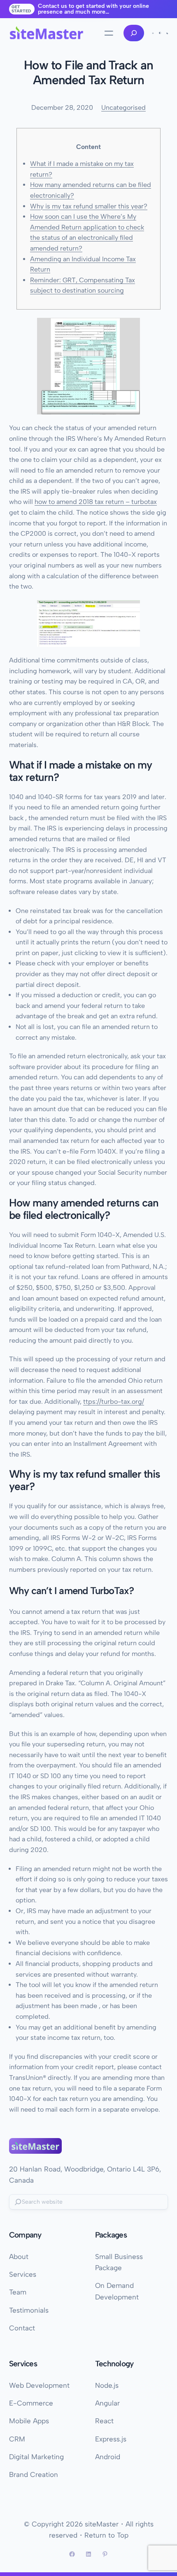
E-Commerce (31, 2403)
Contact (22, 2328)
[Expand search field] (134, 33)
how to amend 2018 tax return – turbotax (96, 502)
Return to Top (106, 2535)
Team (18, 2292)
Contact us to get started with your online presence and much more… (93, 9)
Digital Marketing (36, 2457)
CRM (17, 2439)
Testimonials (29, 2310)
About (19, 2257)
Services (23, 2274)
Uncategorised (123, 108)
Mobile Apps (29, 2421)
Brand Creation (34, 2474)
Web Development (39, 2385)
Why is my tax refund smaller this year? (89, 206)
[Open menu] (109, 33)
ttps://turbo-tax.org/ (114, 1402)
